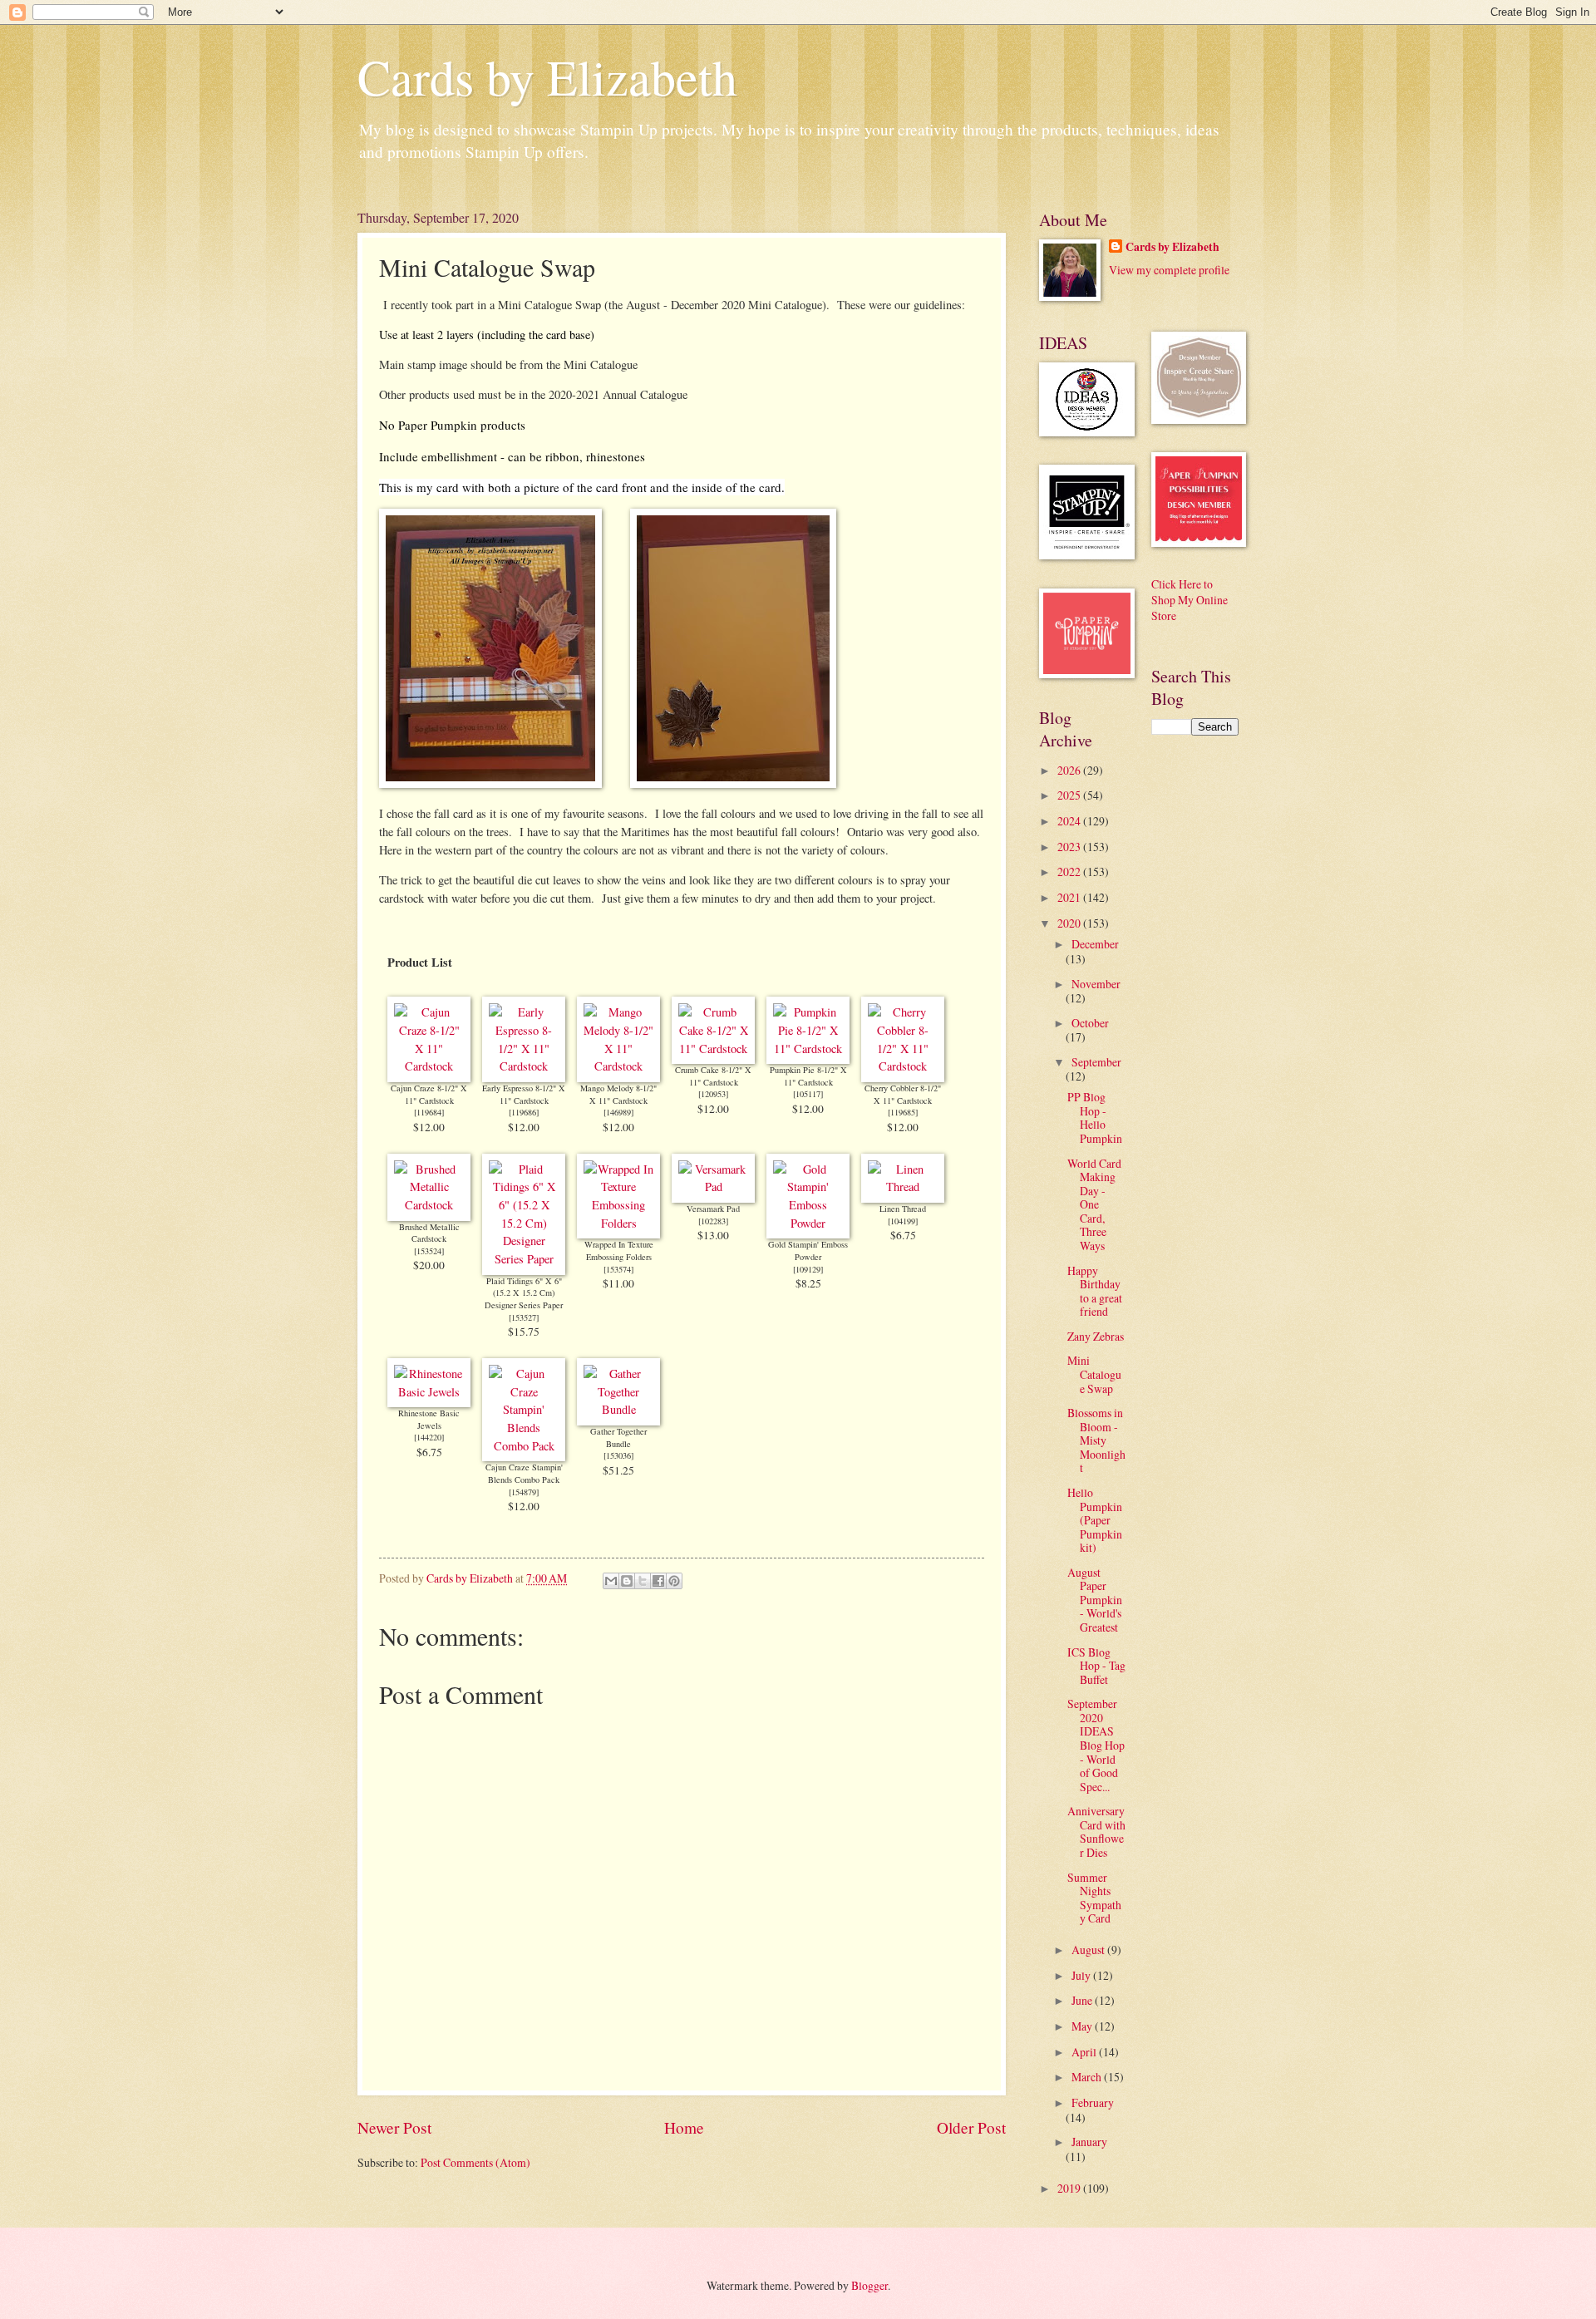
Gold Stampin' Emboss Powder (808, 1251)
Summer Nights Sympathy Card (1094, 1898)
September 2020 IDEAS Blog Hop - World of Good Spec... (1096, 1745)
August (1089, 1950)
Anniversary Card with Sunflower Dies (1096, 1832)
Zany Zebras (1096, 1336)
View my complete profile (1169, 270)
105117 (808, 1094)
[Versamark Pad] (713, 1187)
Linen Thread (903, 1209)
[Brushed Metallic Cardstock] (429, 1205)
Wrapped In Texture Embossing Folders (619, 1251)
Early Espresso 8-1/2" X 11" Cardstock (524, 1094)
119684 (429, 1112)
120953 (713, 1094)
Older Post (971, 2127)
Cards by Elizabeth (547, 76)
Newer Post (394, 2127)
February (1093, 2102)
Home (684, 2127)
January (1089, 2142)
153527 (524, 1317)
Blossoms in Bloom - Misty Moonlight (1096, 1440)
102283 (713, 1221)
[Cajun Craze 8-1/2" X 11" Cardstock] (429, 1066)
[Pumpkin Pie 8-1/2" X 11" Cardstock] (808, 1049)
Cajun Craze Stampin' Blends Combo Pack (524, 1473)
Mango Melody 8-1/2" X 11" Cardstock (618, 1094)
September (1096, 1062)
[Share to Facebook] (658, 1581)
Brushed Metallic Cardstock (429, 1233)
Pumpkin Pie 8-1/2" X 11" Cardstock (808, 1076)
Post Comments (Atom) (475, 2162)
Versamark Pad (713, 1209)
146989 (618, 1112)
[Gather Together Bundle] (618, 1409)
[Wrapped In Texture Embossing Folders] (618, 1223)
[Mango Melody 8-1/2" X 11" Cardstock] (618, 1066)
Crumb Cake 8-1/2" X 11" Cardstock (713, 1076)
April (1085, 2052)
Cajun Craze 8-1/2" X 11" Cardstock (429, 1094)
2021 (1070, 897)
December (1095, 944)
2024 (1070, 821)
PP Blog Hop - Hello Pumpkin (1095, 1118)
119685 (903, 1112)
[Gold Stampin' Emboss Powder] (808, 1223)
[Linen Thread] (903, 1187)
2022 (1070, 871)
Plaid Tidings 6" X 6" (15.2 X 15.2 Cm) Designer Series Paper (524, 1293)
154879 (524, 1492)
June (1083, 2000)
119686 (524, 1112)
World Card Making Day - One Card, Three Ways (1094, 1204)
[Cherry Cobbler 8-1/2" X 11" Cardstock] (903, 1066)
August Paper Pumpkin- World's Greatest (1095, 1600)
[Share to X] (643, 1581)
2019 (1070, 2188)
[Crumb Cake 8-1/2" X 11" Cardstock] (713, 1049)
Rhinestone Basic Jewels (429, 1419)
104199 (903, 1221)
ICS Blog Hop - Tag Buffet (1096, 1666)
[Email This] (611, 1581)
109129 (808, 1269)
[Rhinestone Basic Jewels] (429, 1392)
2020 (1070, 923)
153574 (618, 1269)
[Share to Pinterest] (674, 1581)
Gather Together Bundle (618, 1438)
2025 (1070, 795)
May (1083, 2026)
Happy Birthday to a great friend (1095, 1291)
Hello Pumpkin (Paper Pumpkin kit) (1095, 1520)
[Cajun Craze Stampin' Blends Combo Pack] (524, 1446)
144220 (429, 1437)
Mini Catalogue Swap (1094, 1374)
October (1090, 1023)
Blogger (869, 2285)
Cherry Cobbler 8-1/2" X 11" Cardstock (903, 1094)
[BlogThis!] (627, 1581)
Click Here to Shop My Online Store (1190, 600)
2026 (1070, 770)
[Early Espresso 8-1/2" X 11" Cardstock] (524, 1066)
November (1096, 984)
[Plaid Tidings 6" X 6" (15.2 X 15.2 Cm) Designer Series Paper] (524, 1259)
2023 (1070, 847)
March (1088, 2077)
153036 (618, 1455)
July (1082, 1975)
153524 (429, 1251)
